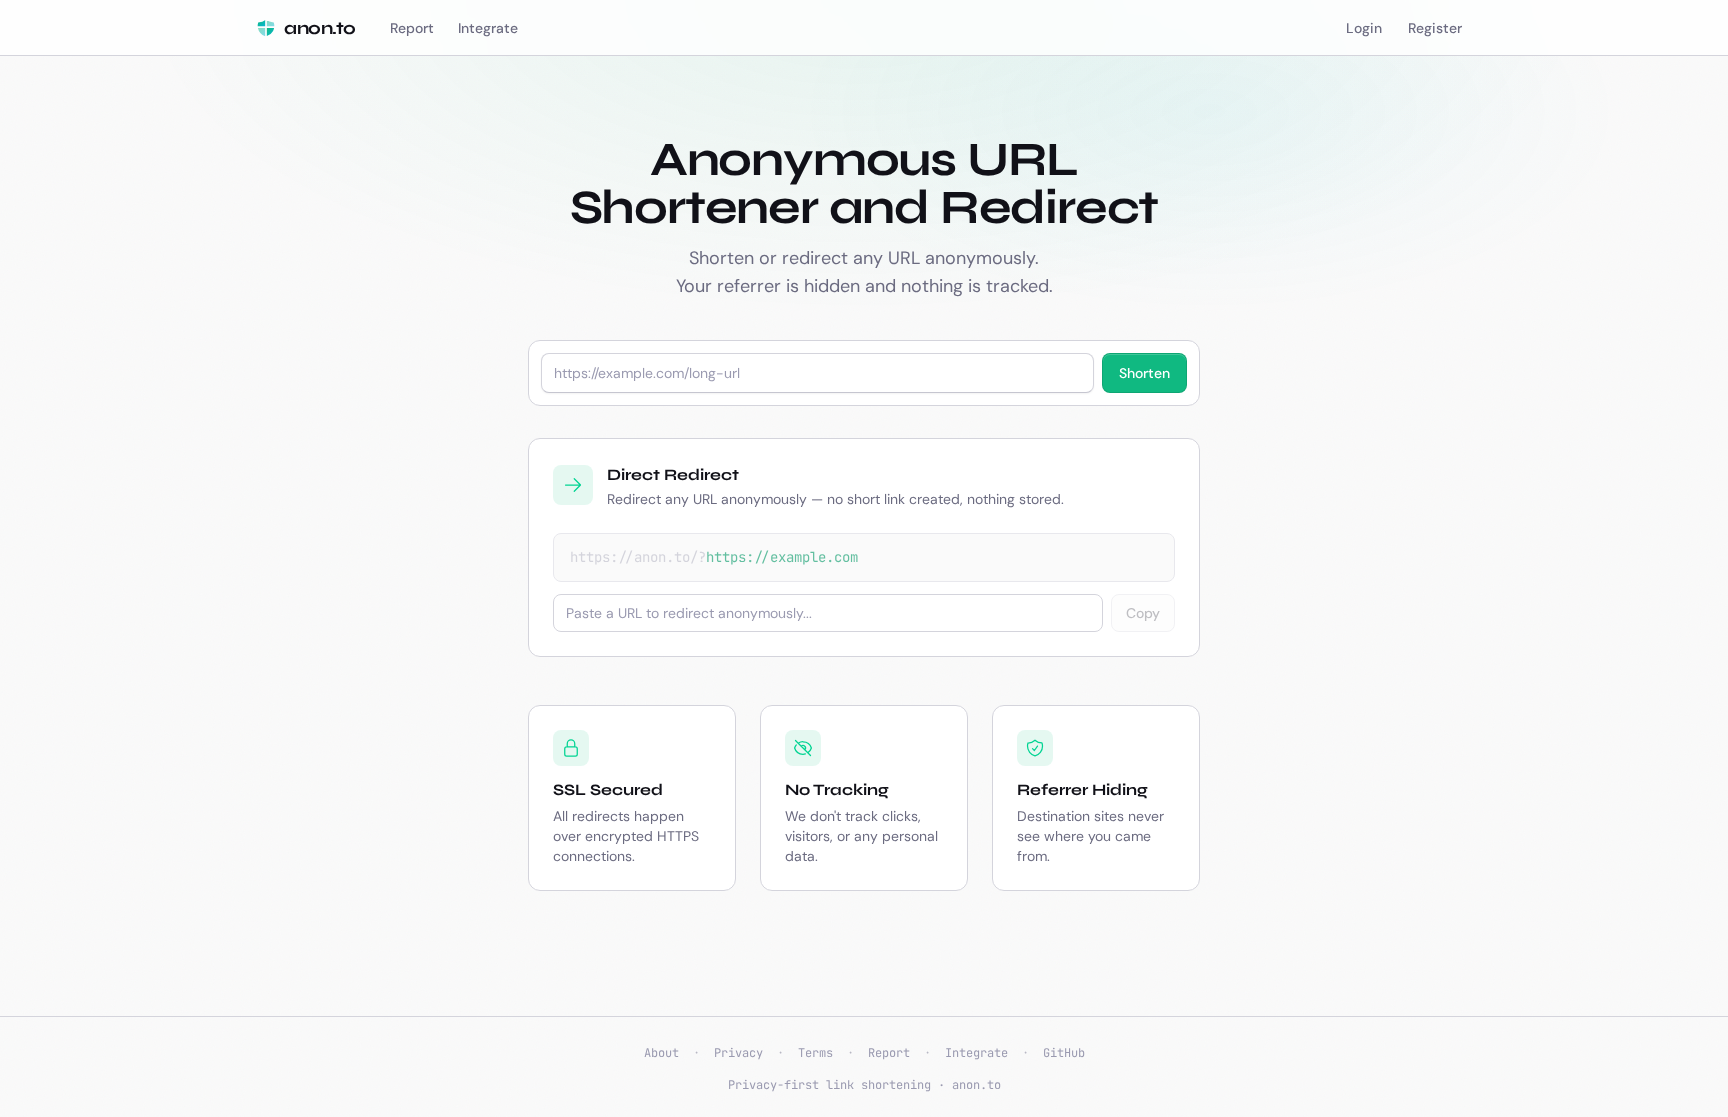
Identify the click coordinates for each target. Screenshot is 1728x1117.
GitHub (1064, 1053)
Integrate (976, 1053)
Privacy (738, 1053)
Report (889, 1053)
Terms (815, 1053)
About (661, 1053)
